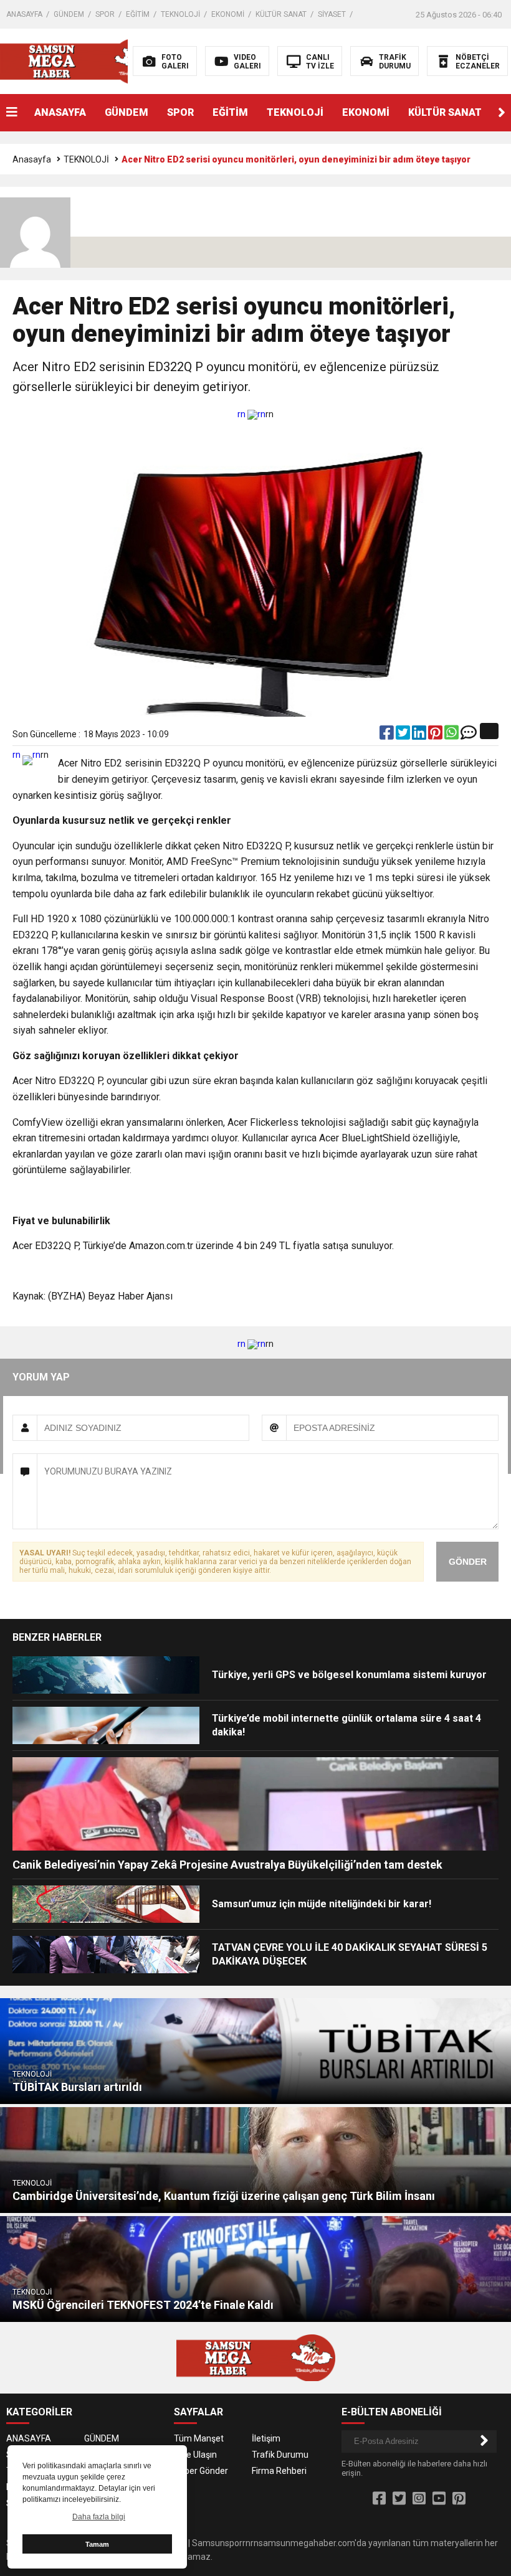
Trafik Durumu (280, 2455)
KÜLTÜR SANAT (281, 14)
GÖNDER (468, 1562)
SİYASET (332, 14)
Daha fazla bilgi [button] (99, 2517)
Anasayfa (32, 159)
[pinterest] (436, 735)
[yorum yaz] (469, 735)
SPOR (105, 14)
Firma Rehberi (279, 2471)
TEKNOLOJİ (180, 14)
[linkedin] (420, 735)
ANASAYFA (24, 14)
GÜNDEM (69, 14)
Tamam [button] (97, 2544)
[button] (502, 113)
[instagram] (419, 2499)
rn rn (251, 414)
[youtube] (439, 2499)
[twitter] (404, 735)
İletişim (266, 2438)
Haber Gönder (201, 2471)
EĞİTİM (138, 14)
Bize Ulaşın (195, 2455)
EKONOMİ (228, 14)
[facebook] (388, 735)
